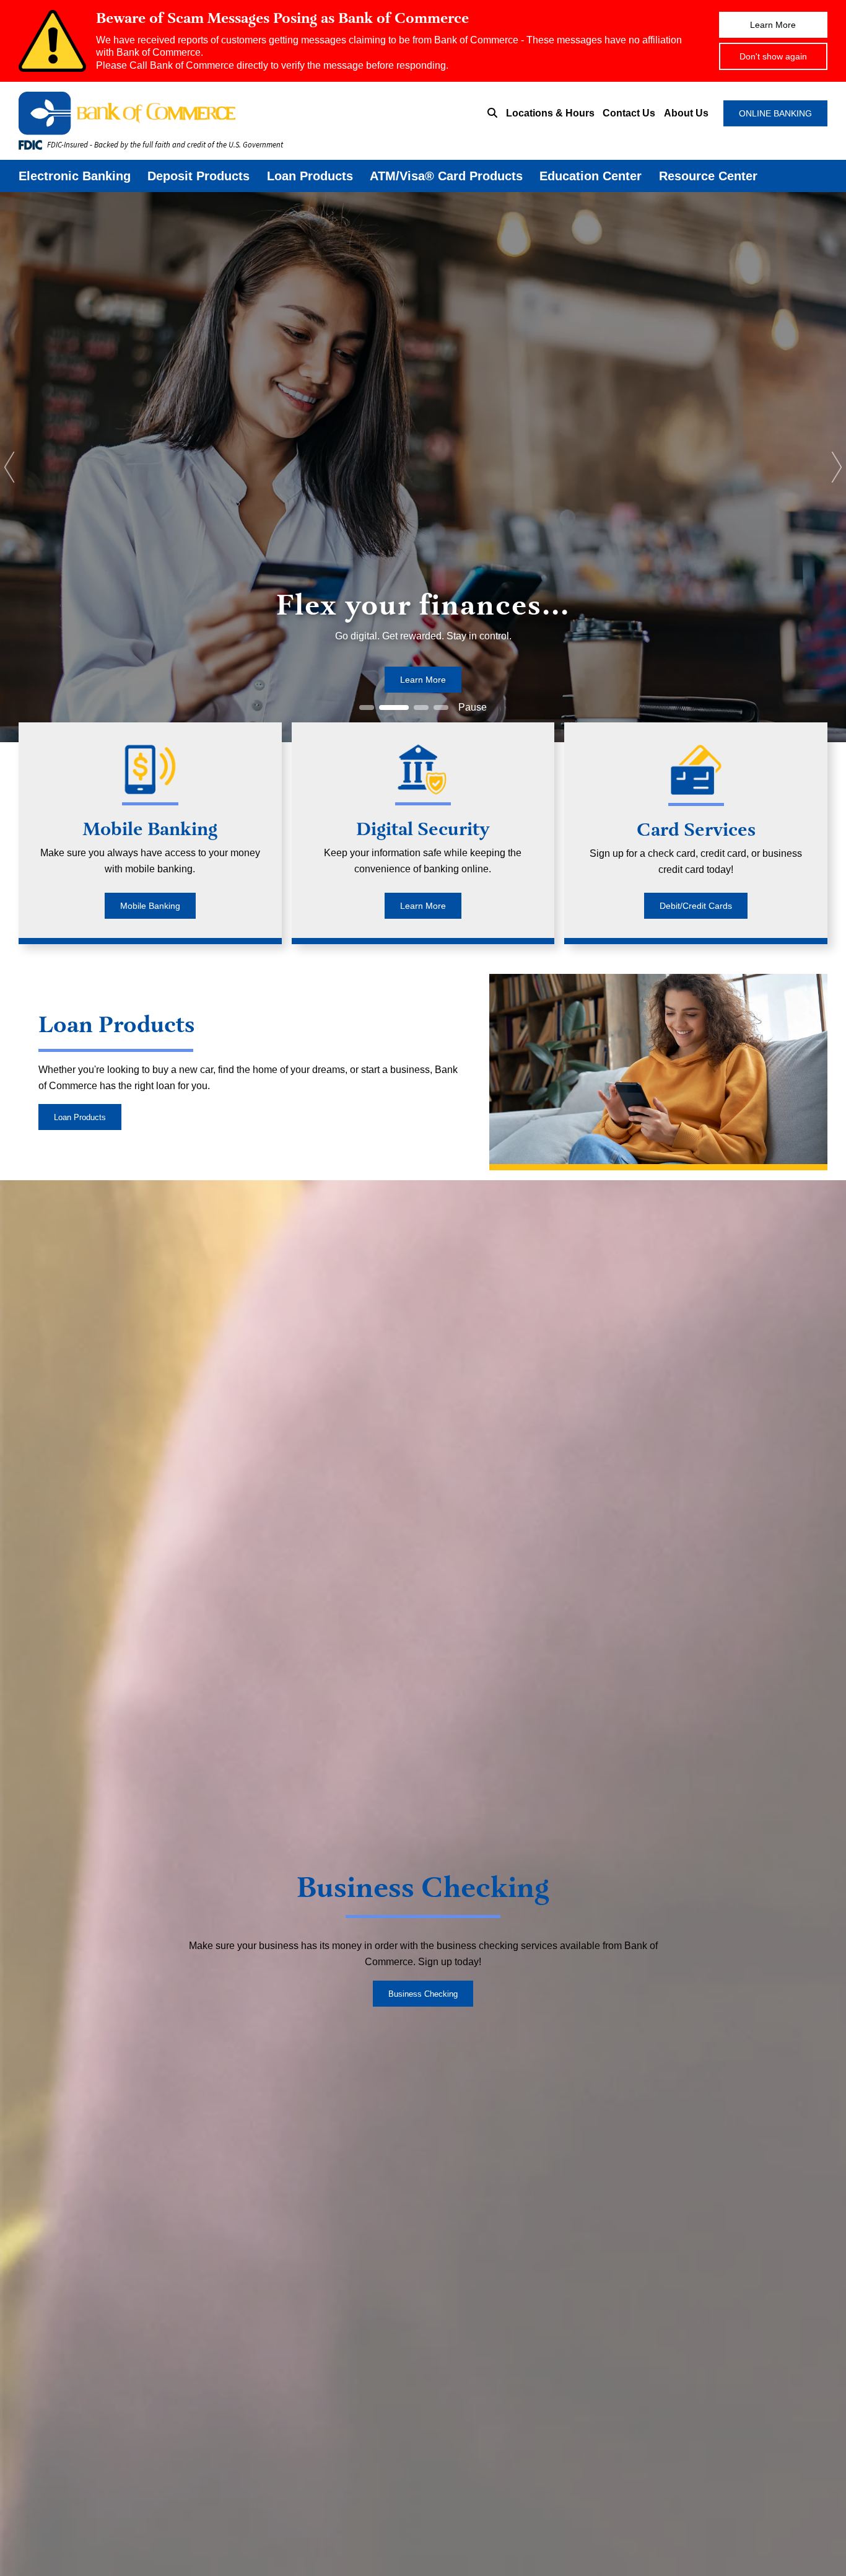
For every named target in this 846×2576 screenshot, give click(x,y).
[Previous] (9, 467)
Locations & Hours (550, 113)
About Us (686, 113)
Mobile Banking (150, 906)
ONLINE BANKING (775, 113)
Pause (473, 707)
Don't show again (773, 56)
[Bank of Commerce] (192, 113)
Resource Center (708, 176)
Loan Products (310, 176)
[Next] (837, 467)
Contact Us (629, 113)
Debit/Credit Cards (696, 906)
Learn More (773, 25)
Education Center (591, 176)
